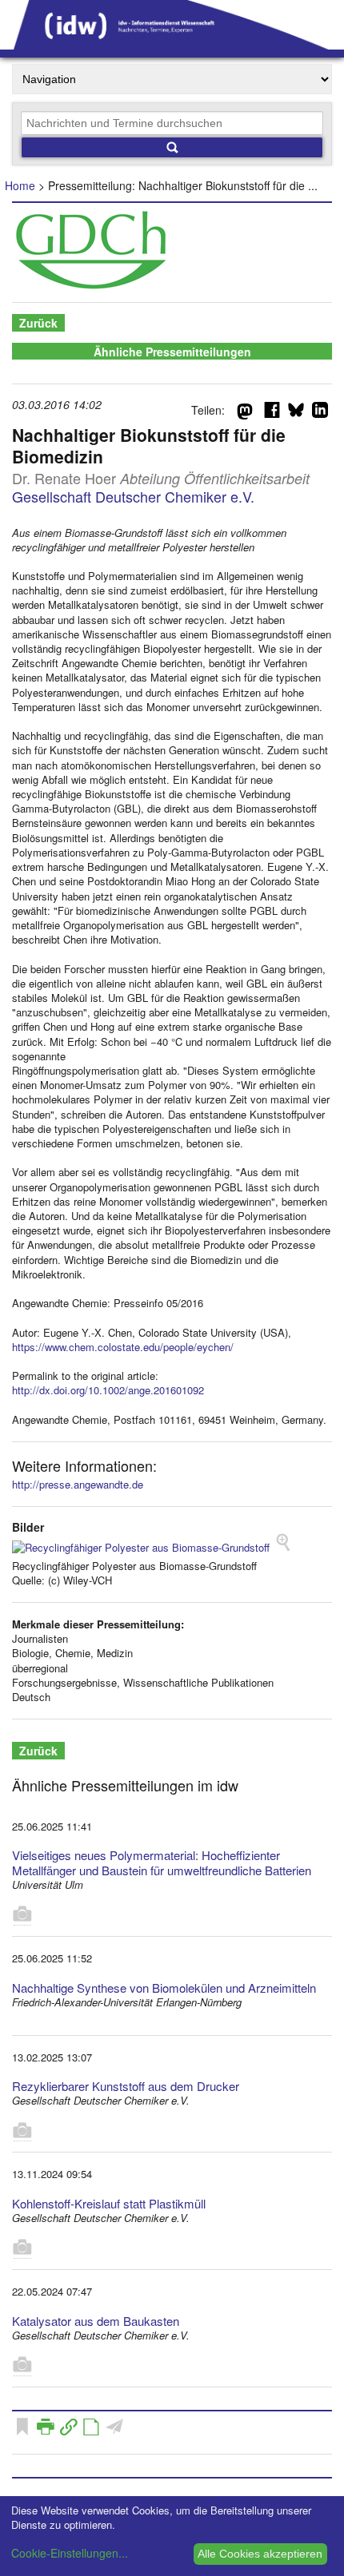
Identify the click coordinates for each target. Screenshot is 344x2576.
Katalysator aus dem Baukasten (96, 2321)
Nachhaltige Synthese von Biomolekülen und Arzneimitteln (164, 1988)
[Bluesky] (296, 413)
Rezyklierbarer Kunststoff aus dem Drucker (126, 2086)
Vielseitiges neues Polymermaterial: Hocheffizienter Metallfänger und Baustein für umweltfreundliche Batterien (162, 1862)
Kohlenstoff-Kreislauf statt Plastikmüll (109, 2203)
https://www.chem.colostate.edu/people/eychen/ (123, 1347)
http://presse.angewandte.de (78, 1484)
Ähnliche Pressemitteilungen (172, 352)
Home (20, 185)
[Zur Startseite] (172, 44)
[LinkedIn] (320, 413)
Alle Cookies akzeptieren (260, 2554)
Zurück (38, 323)
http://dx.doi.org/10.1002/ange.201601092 (108, 1390)
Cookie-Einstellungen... (70, 2553)
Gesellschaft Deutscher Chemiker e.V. (133, 496)
